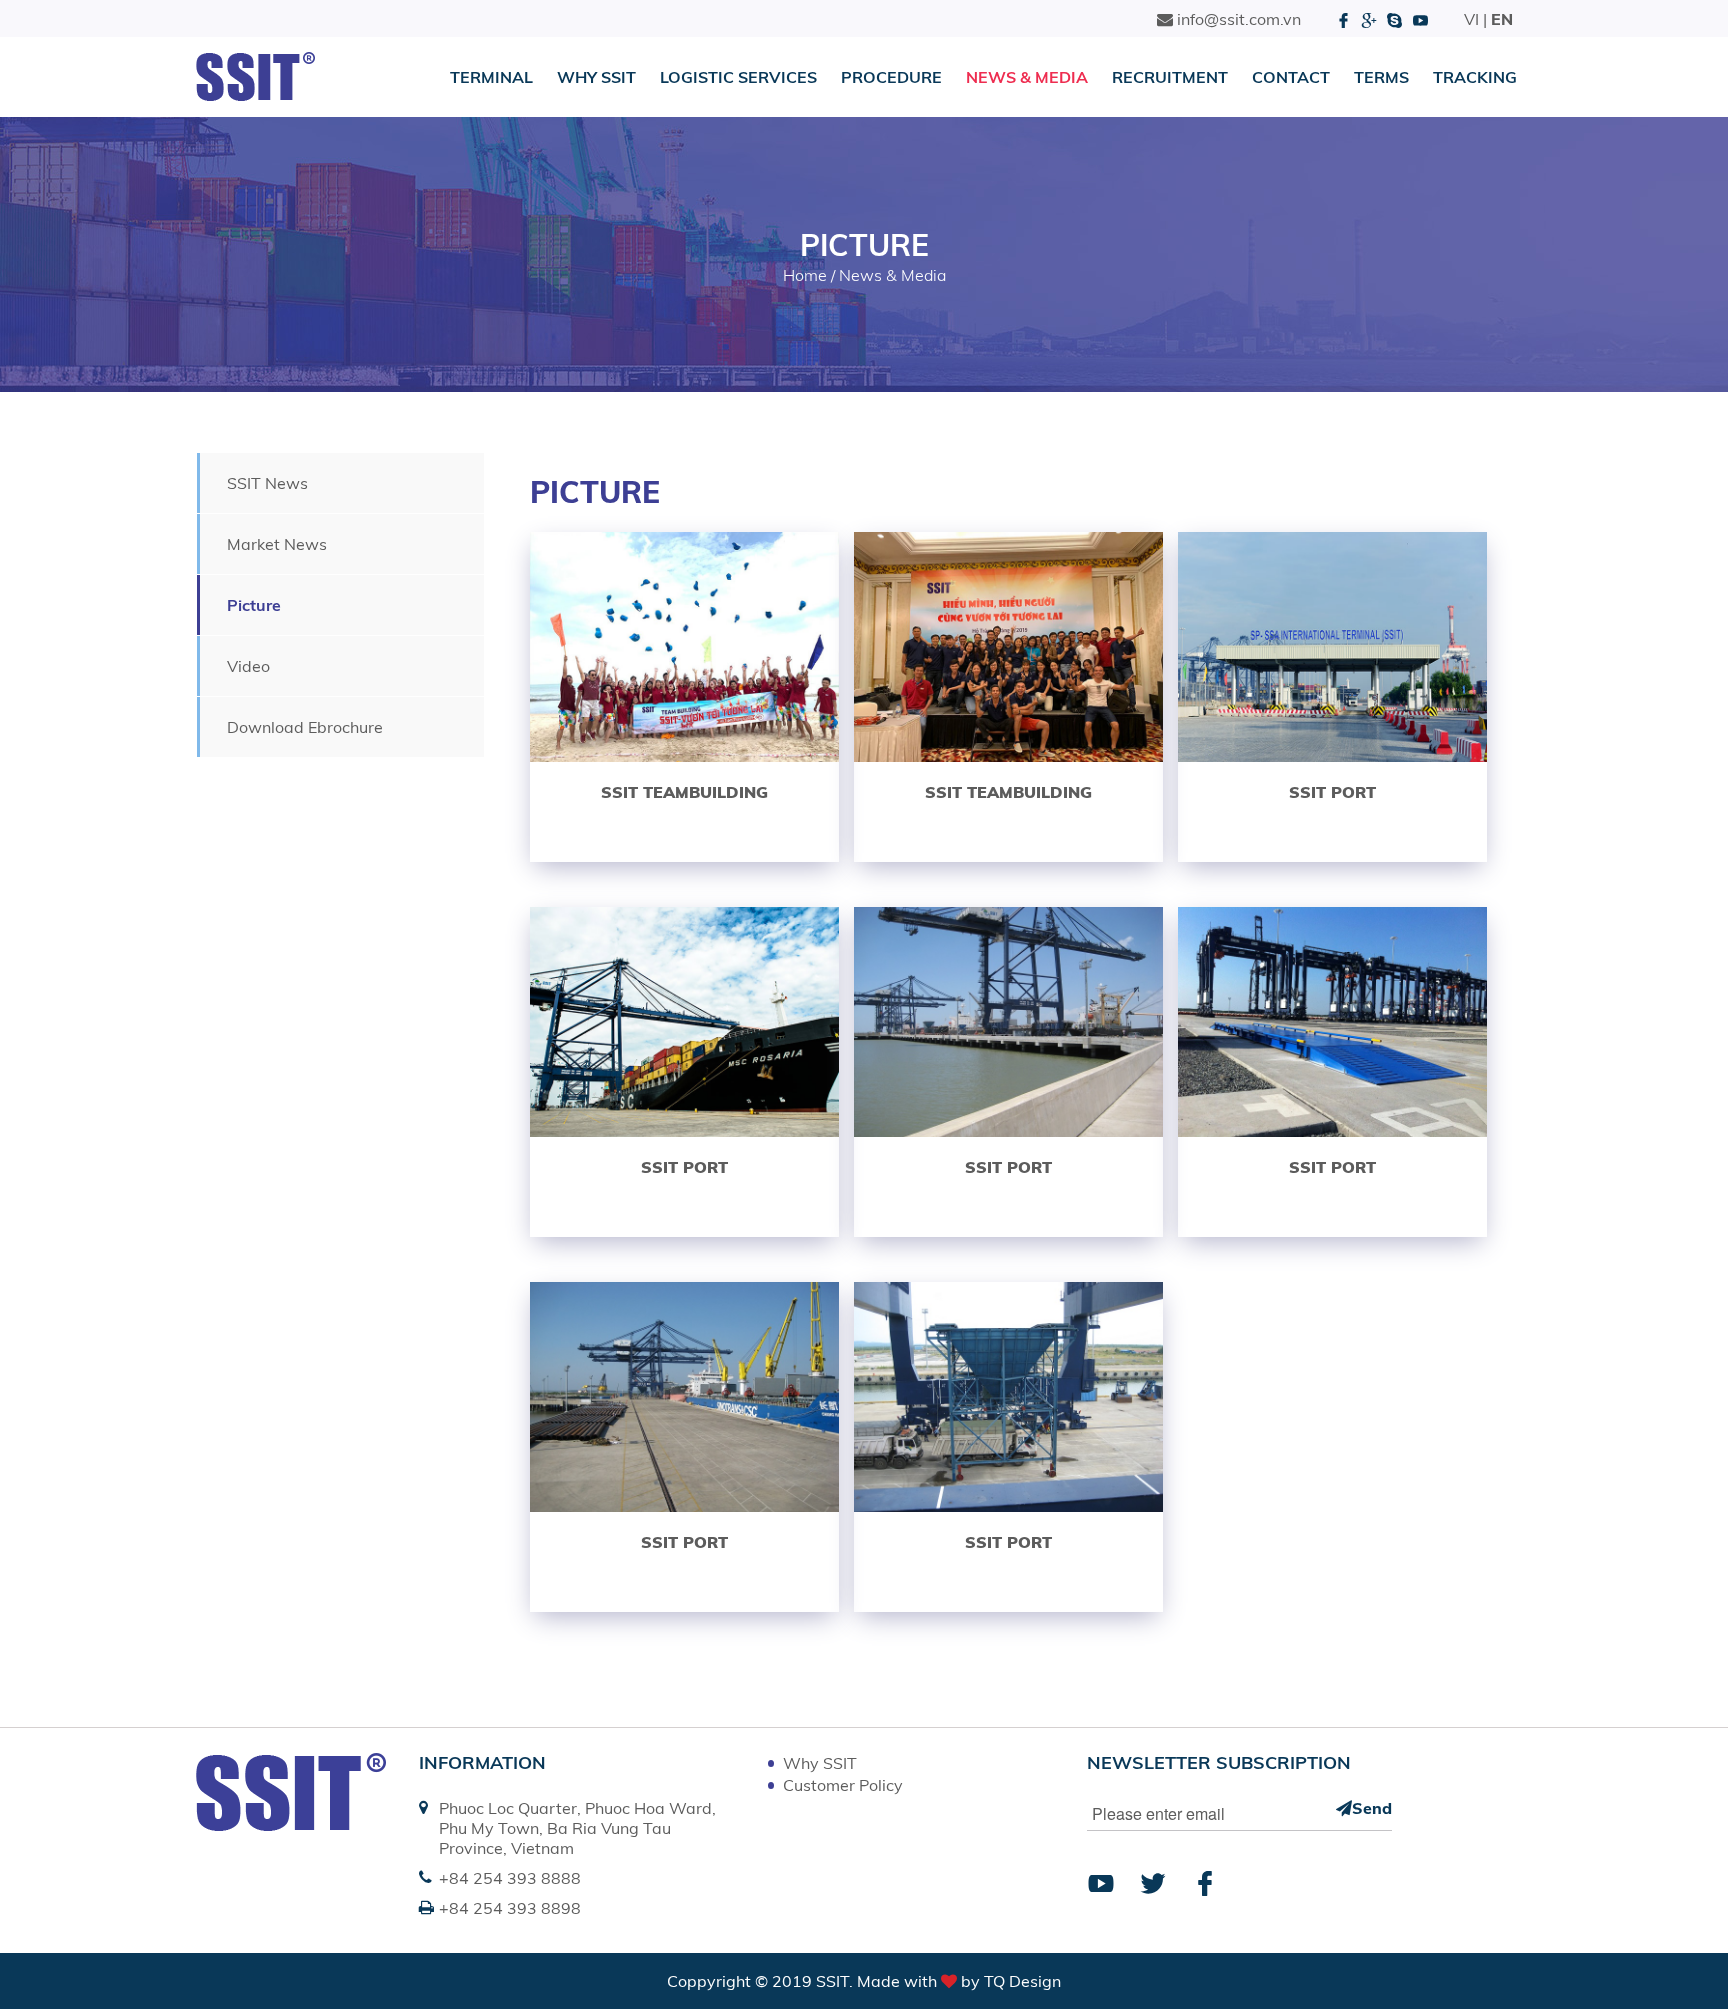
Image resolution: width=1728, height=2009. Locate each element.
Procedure (891, 77)
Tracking (1475, 77)
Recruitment (1170, 77)
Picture (254, 605)
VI (1471, 19)
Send (1372, 1808)
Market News (277, 544)
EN (1502, 19)
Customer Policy (843, 1785)
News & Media (1027, 77)
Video (248, 666)
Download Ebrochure (305, 727)
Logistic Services (738, 77)
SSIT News (267, 483)
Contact (1291, 77)
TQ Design (1022, 1981)
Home (805, 275)
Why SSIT (596, 77)
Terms (1381, 77)
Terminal (491, 77)
